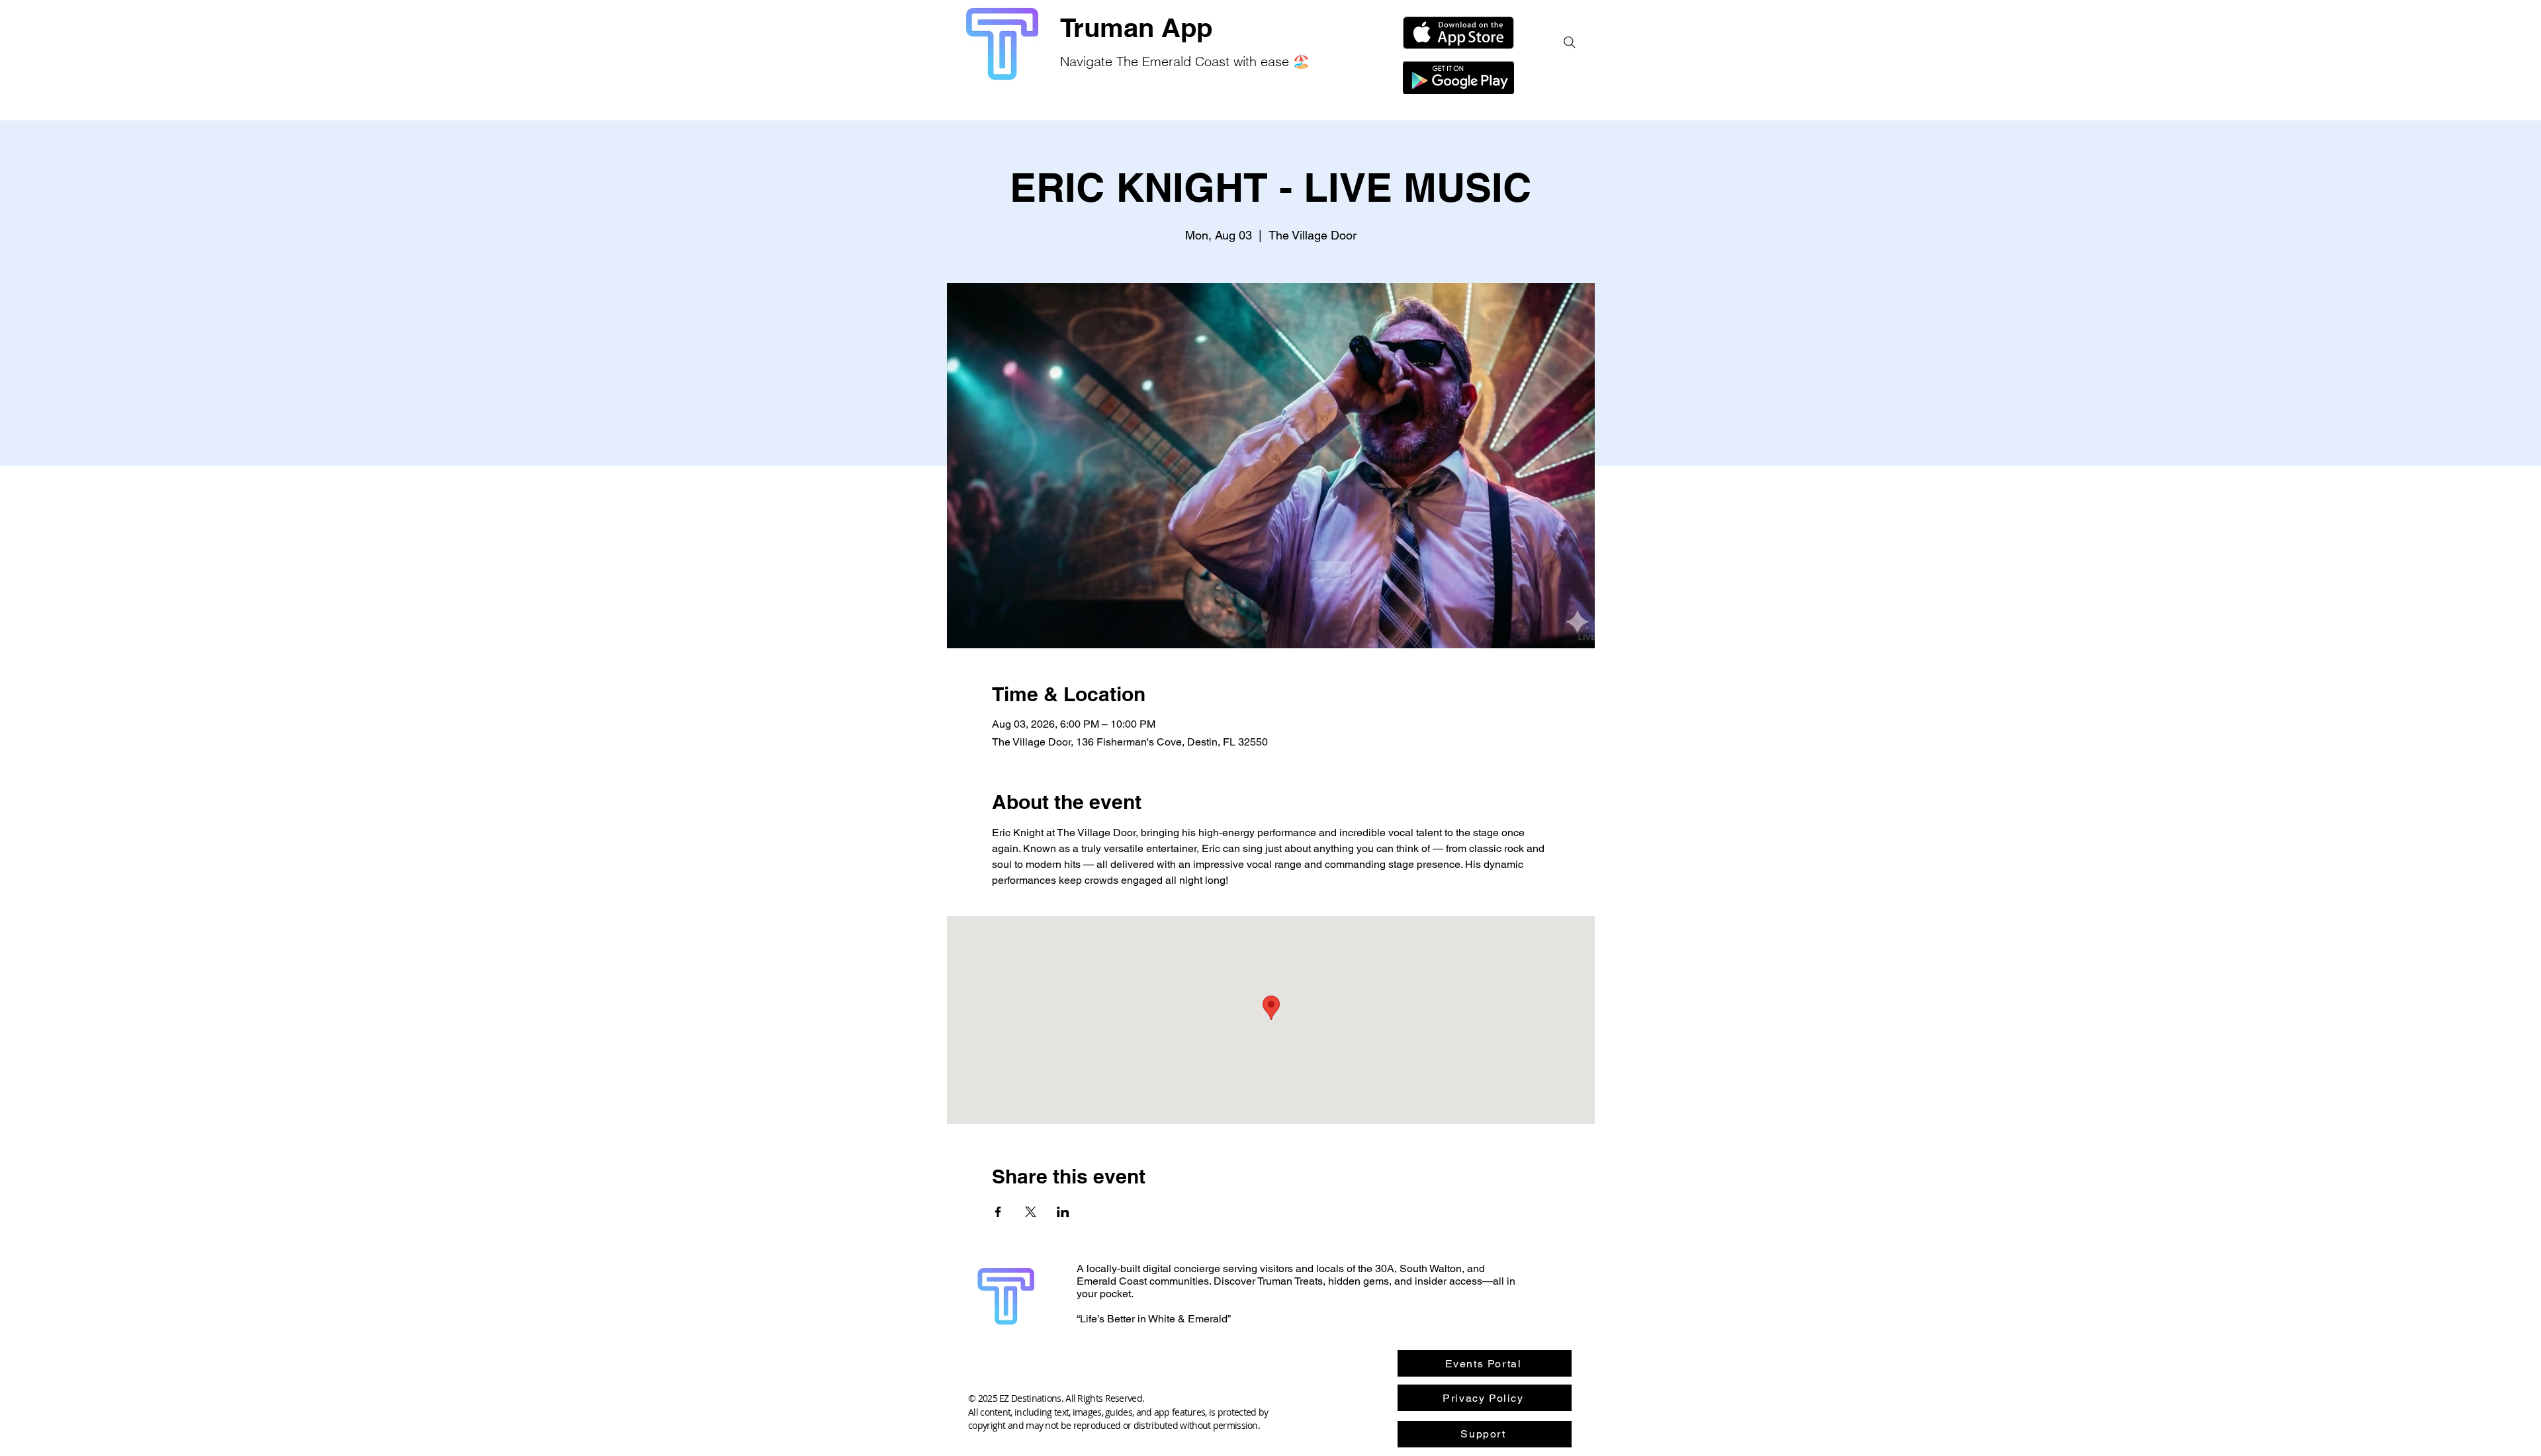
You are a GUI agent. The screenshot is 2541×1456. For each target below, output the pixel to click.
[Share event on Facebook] (998, 1212)
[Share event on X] (1031, 1212)
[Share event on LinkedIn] (1063, 1212)
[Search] (1570, 42)
